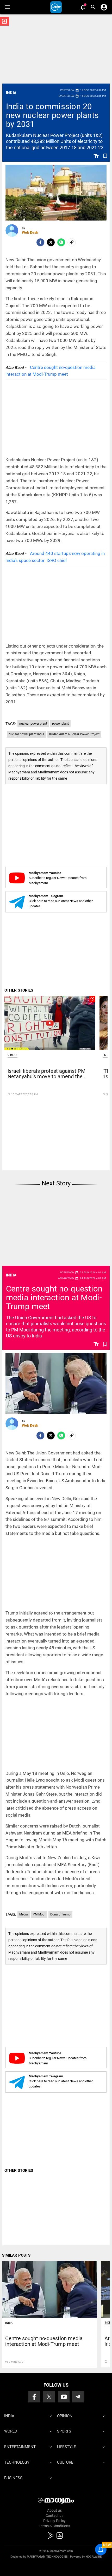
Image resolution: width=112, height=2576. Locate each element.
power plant (60, 724)
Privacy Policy (54, 2521)
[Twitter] (51, 242)
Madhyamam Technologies (47, 2557)
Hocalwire (94, 2557)
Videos (13, 1055)
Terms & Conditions (54, 2526)
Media (24, 1914)
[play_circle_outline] (50, 1023)
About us (54, 2510)
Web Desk (30, 232)
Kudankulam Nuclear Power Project (74, 734)
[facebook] (40, 242)
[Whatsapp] (61, 242)
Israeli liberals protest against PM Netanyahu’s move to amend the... (47, 1074)
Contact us (54, 2516)
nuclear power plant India (26, 734)
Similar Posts (16, 2255)
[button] (7, 7)
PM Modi (39, 1914)
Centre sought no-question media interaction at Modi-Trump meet (54, 1298)
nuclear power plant (33, 724)
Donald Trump (60, 1914)
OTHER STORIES (19, 990)
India (11, 93)
